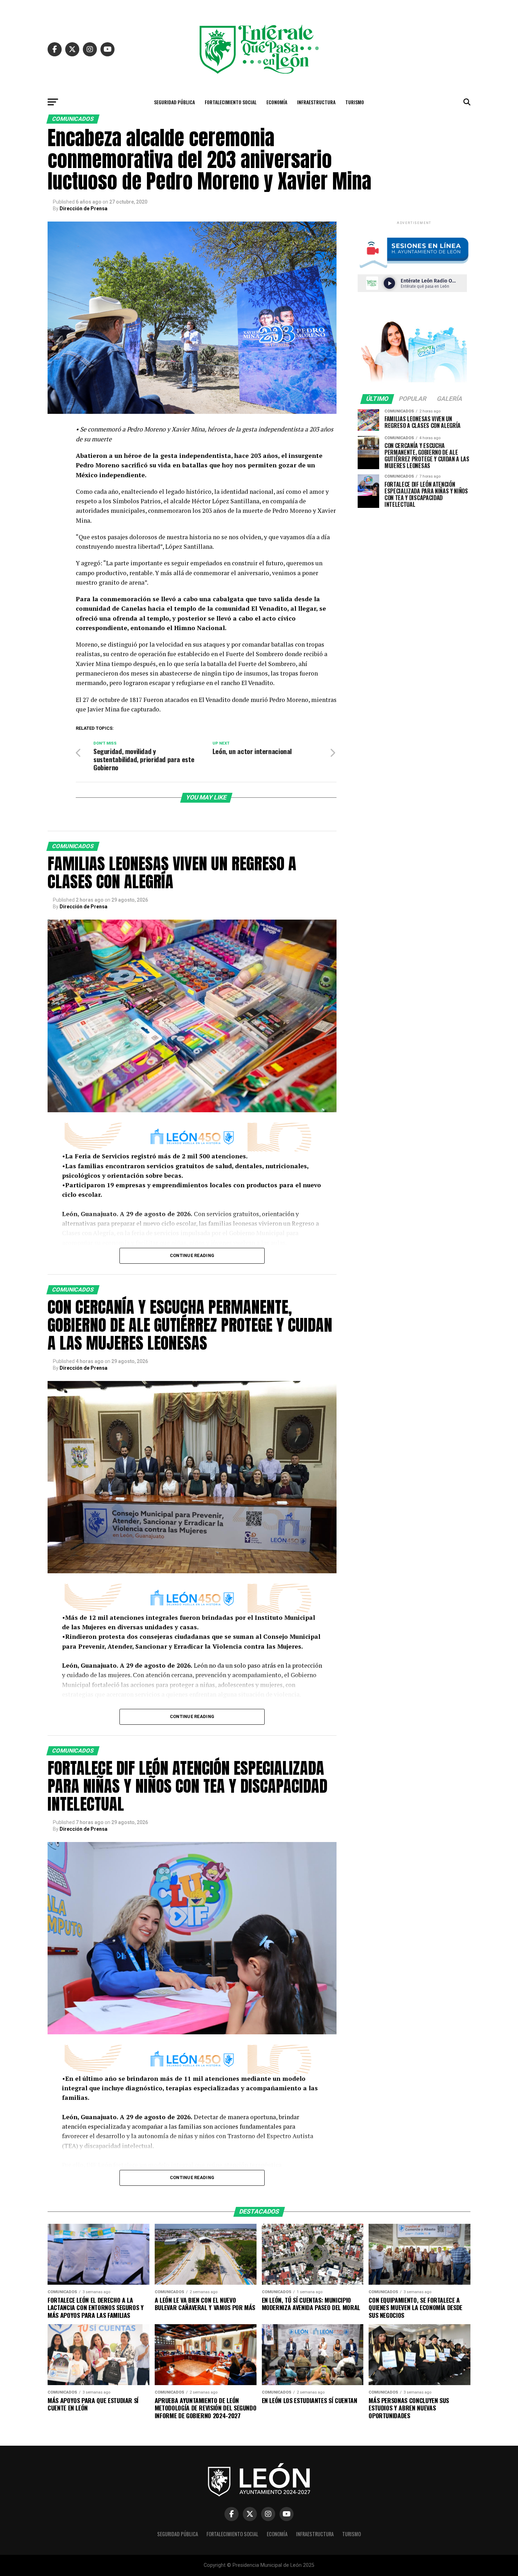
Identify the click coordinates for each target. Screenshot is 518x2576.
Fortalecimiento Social (231, 102)
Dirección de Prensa (84, 209)
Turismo (355, 102)
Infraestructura (316, 102)
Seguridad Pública (174, 102)
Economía (277, 102)
